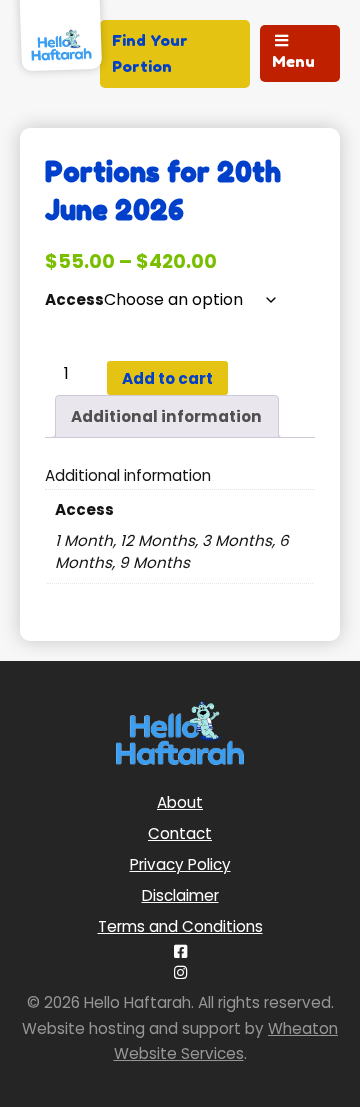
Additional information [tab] (166, 416)
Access (74, 299)
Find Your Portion (150, 53)
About (180, 802)
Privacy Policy (180, 864)
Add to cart (167, 378)
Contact (180, 833)
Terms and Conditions (180, 926)
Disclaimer (180, 895)
